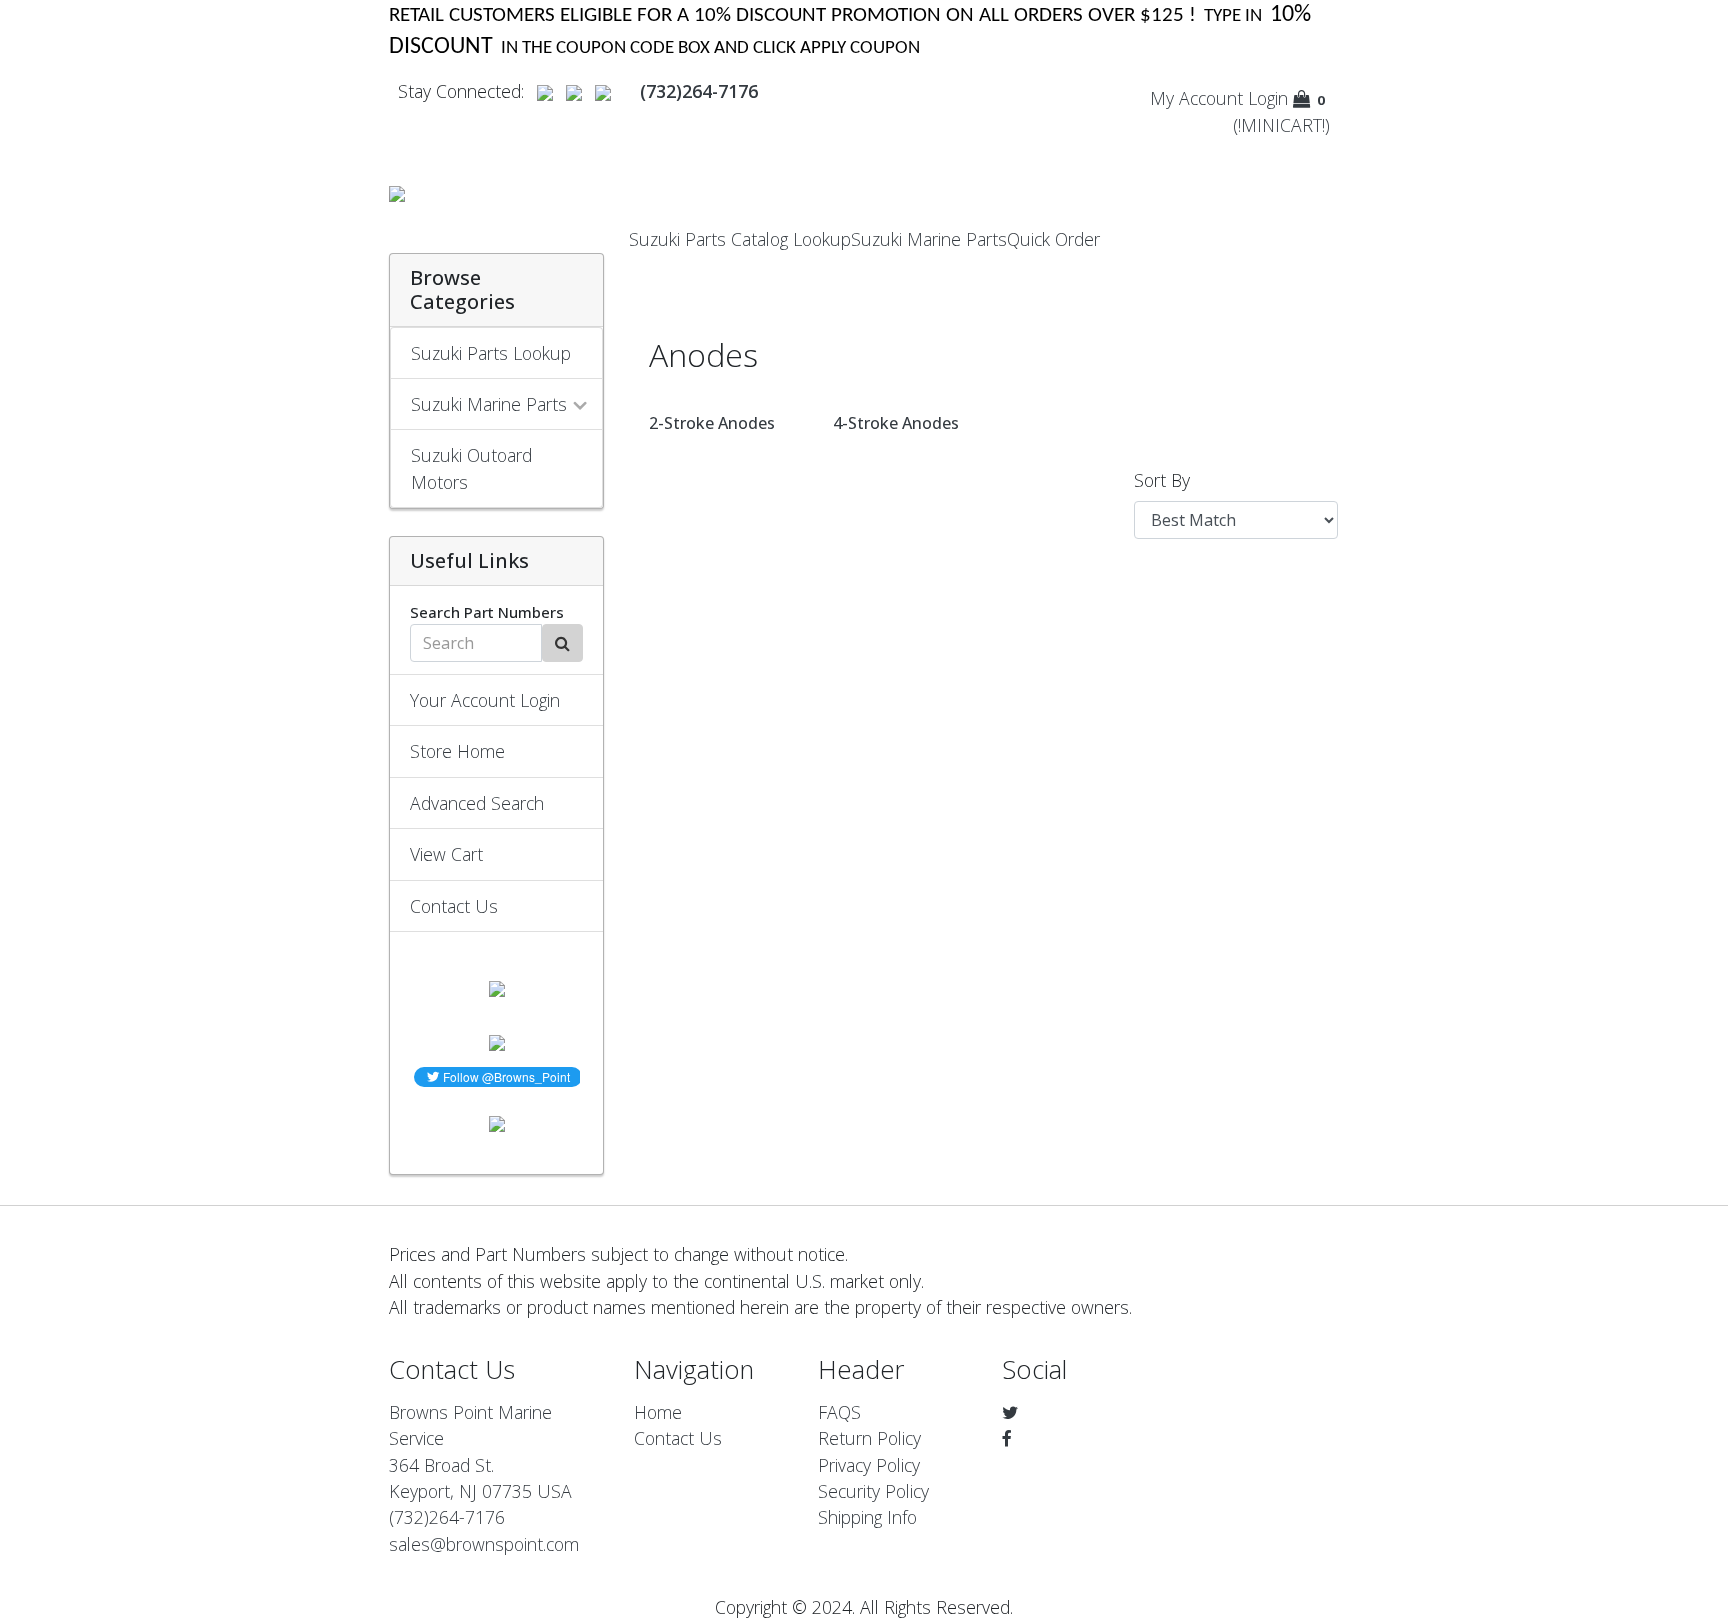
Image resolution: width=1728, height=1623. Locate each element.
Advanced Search (477, 803)
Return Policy (869, 1438)
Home (658, 1412)
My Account (1196, 98)
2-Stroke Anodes (712, 423)
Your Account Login (485, 700)
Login (1268, 98)
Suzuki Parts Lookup (491, 353)
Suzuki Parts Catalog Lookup (740, 239)
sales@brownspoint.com (484, 1544)
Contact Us (454, 906)
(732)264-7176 (447, 1517)
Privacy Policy (869, 1465)
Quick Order (1053, 239)
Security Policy (873, 1491)
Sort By (1162, 480)
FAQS (839, 1412)
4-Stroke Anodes (896, 423)
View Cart (446, 854)
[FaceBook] (1007, 1438)
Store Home (457, 751)
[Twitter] (1010, 1412)
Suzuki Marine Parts (929, 239)
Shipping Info (867, 1517)
